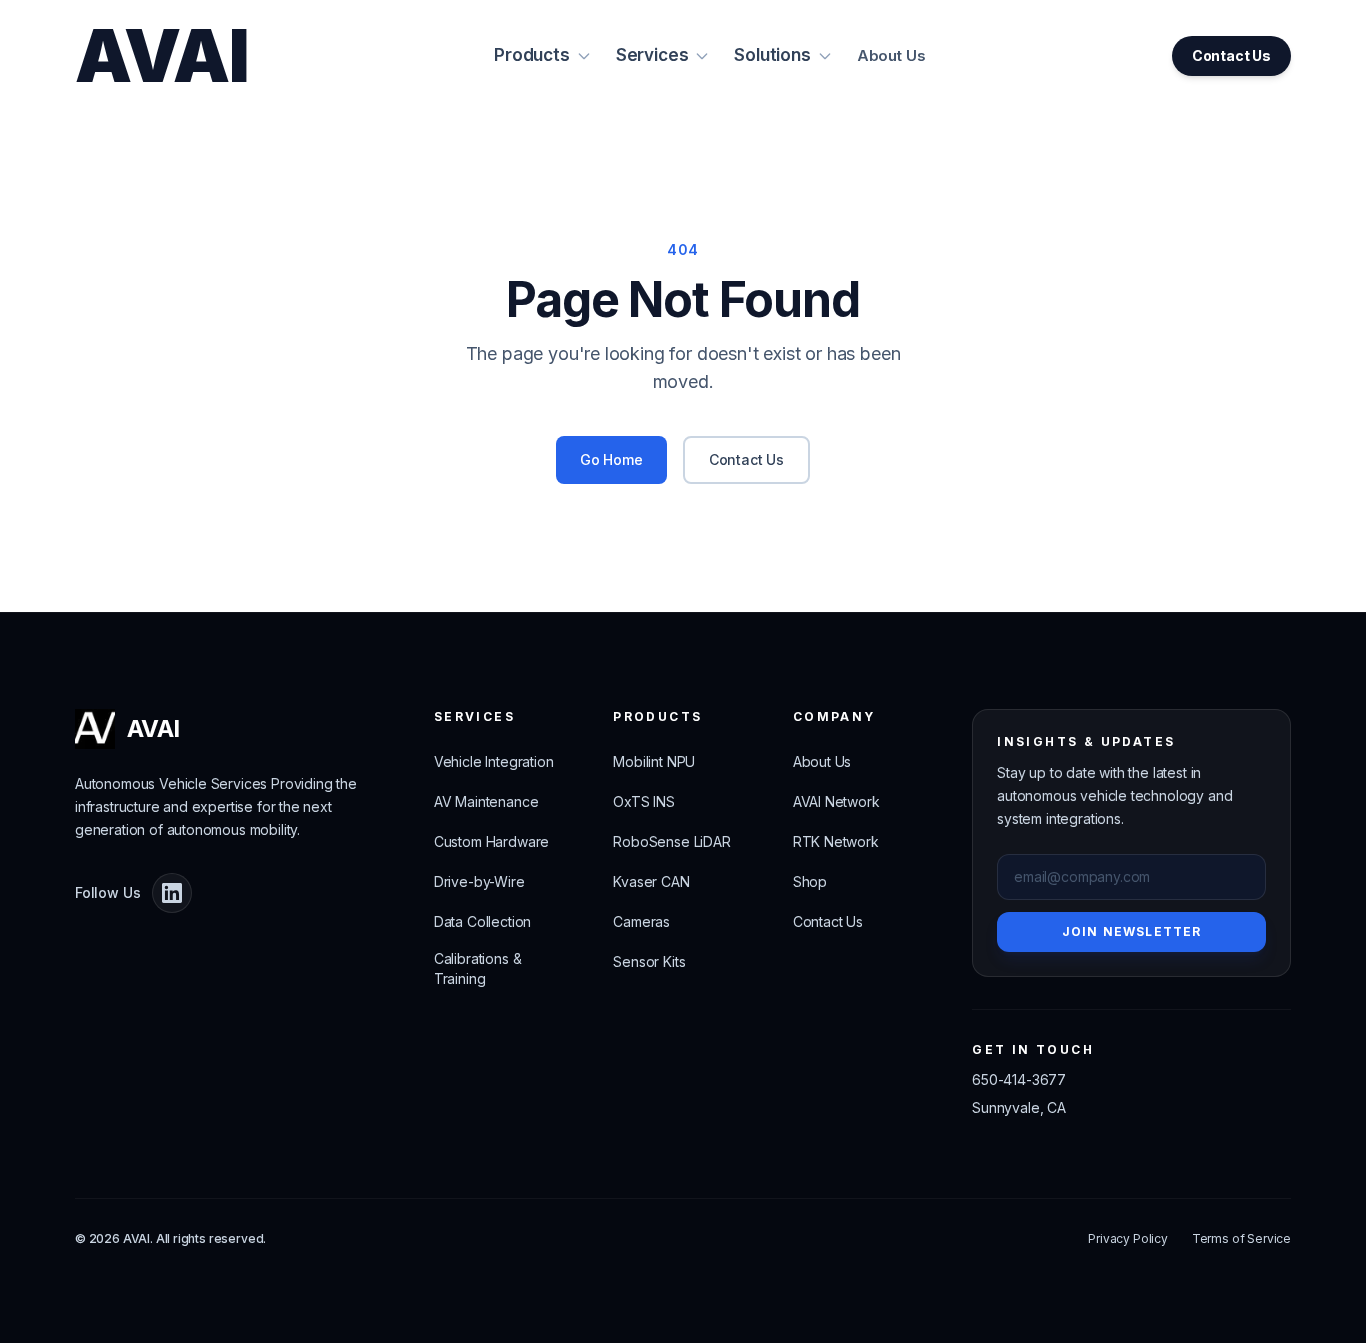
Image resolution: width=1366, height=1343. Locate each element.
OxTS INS (644, 801)
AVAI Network (836, 801)
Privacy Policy (1128, 1238)
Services (652, 55)
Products (532, 55)
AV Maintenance (486, 801)
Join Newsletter (1132, 931)
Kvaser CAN (651, 881)
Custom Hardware (491, 841)
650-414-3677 (1019, 1079)
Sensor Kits (649, 961)
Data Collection (482, 921)
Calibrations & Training (478, 968)
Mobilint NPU (654, 761)
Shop (810, 881)
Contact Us (1231, 55)
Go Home (611, 459)
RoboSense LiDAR (671, 841)
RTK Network (836, 841)
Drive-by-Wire (479, 881)
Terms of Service (1241, 1238)
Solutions (772, 55)
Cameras (641, 921)
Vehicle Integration (494, 761)
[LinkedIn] (172, 893)
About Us (891, 55)
